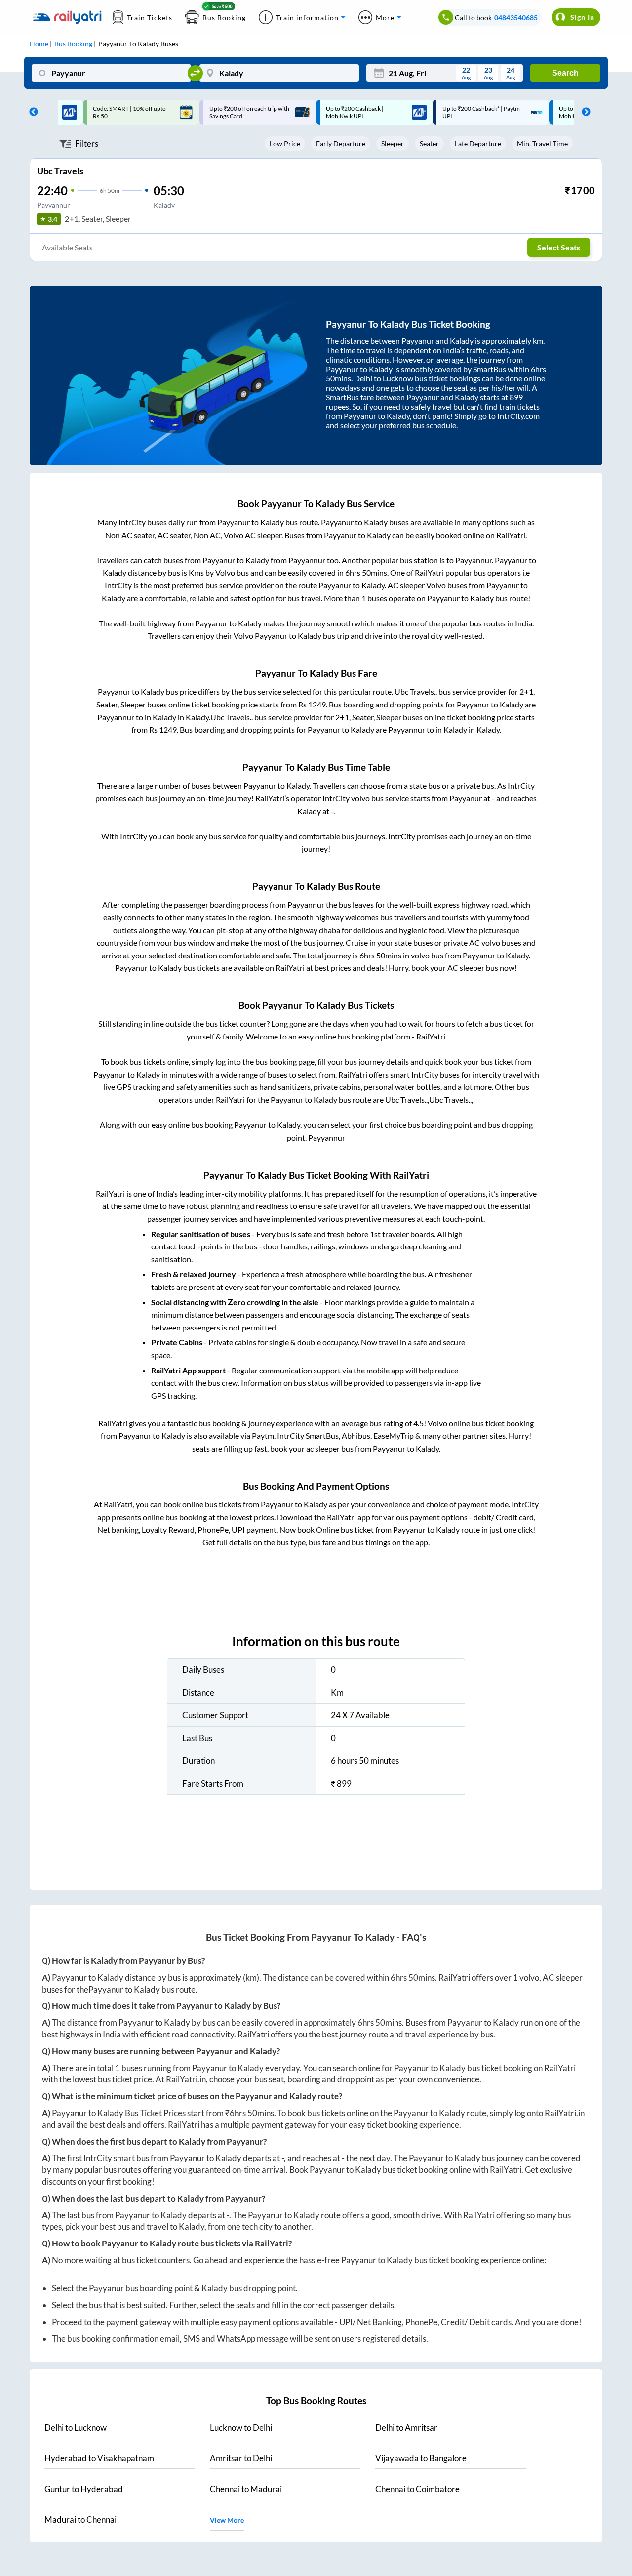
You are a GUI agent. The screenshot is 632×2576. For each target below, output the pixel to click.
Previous (31, 112)
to (76, 2428)
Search (565, 73)
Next (584, 112)
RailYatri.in (186, 2079)
